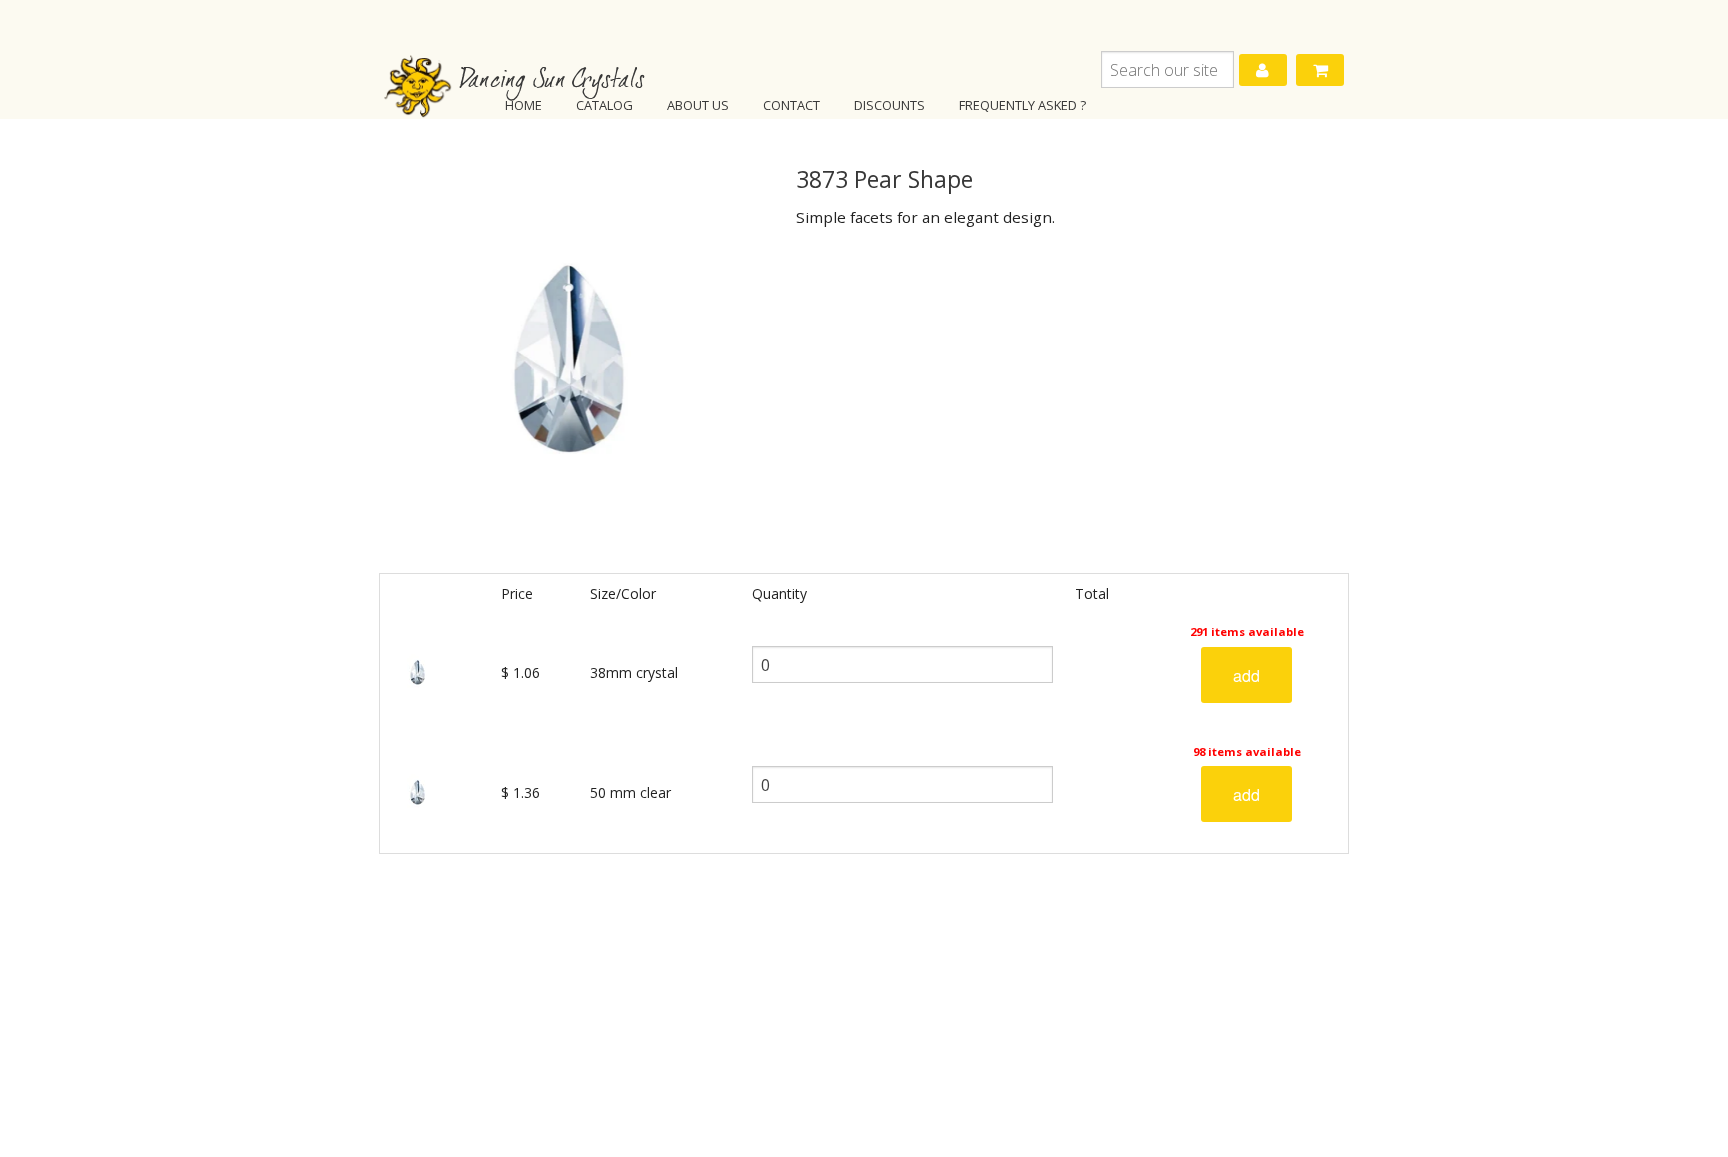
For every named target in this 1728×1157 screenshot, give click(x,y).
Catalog (604, 105)
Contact (791, 105)
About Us (698, 105)
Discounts (889, 105)
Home (523, 105)
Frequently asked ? (1022, 105)
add (1246, 675)
